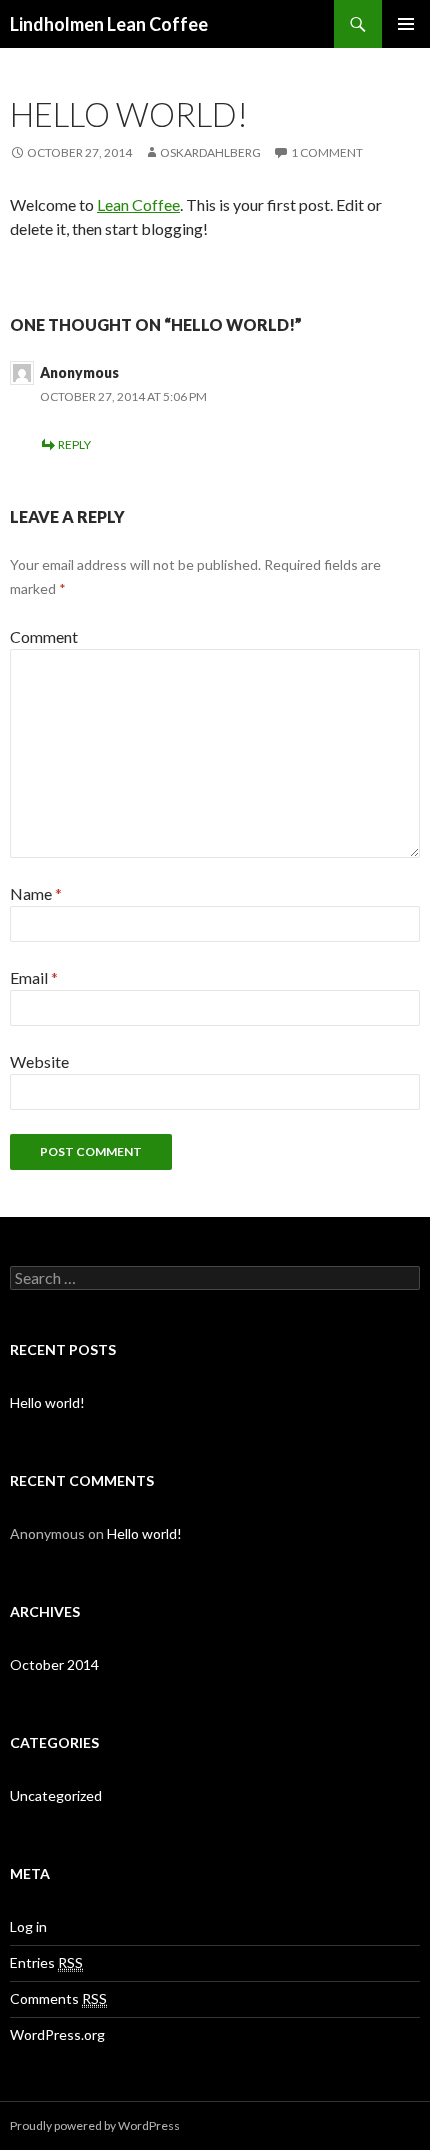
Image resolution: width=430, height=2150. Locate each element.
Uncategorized (56, 1795)
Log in (28, 1926)
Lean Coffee (138, 204)
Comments (58, 1998)
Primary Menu (406, 24)
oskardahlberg (210, 152)
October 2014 (54, 1664)
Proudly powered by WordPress (95, 2125)
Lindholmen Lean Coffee (109, 24)
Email (34, 977)
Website (39, 1061)
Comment (44, 636)
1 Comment (327, 152)
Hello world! (47, 1402)
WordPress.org (57, 2034)
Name (36, 893)
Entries (46, 1962)
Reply (74, 444)
